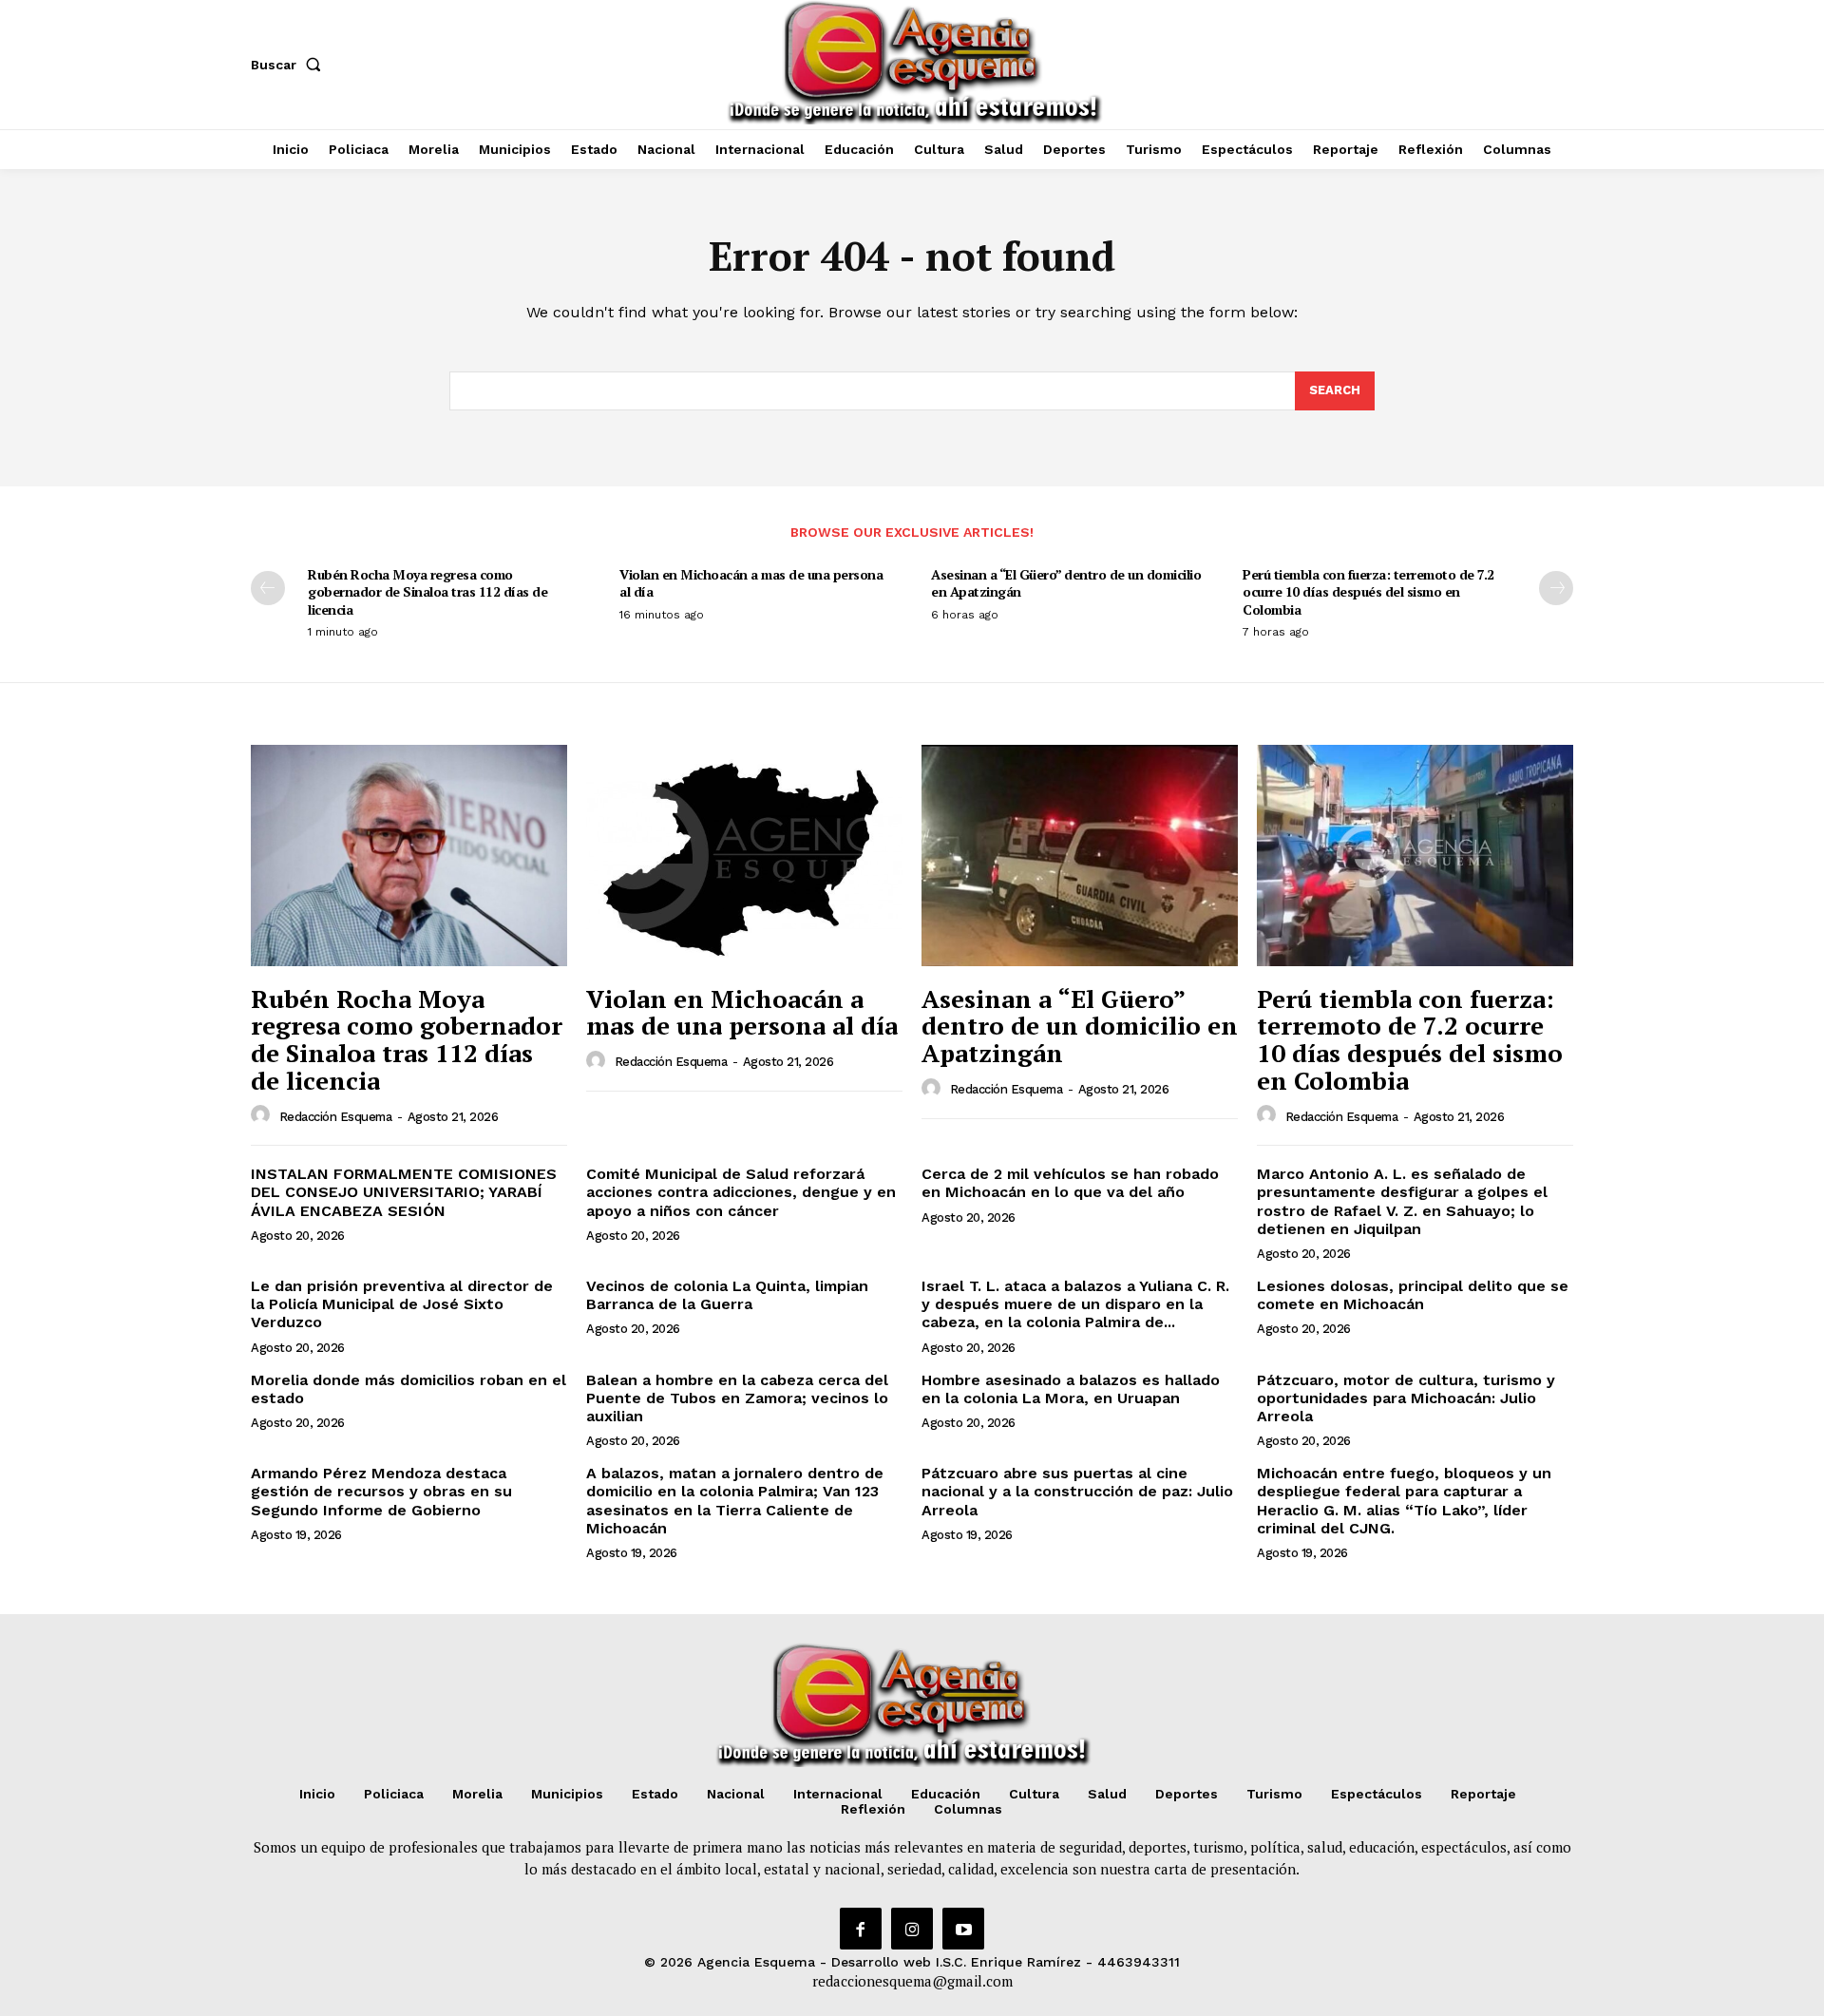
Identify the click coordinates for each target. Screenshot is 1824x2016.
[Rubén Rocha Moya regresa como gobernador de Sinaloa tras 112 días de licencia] (409, 856)
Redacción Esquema (336, 1117)
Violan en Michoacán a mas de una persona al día (751, 583)
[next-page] (1556, 588)
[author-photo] (263, 1115)
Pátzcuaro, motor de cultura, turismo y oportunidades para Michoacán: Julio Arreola (1406, 1398)
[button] (290, 65)
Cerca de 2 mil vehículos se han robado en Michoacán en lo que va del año (1070, 1183)
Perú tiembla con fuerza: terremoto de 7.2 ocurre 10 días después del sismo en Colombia (1368, 591)
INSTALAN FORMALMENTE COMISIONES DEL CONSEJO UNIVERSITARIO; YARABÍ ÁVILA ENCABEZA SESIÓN (404, 1192)
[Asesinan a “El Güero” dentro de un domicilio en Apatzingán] (1080, 856)
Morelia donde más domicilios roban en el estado (408, 1389)
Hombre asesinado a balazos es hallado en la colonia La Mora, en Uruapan (1071, 1389)
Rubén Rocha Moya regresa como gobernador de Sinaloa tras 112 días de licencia (427, 591)
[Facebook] (861, 1929)
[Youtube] (963, 1929)
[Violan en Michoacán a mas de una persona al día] (744, 856)
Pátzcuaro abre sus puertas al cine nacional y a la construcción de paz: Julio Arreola (1077, 1491)
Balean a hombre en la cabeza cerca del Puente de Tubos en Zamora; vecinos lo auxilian (737, 1398)
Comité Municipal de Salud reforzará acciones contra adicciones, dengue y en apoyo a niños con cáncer (741, 1192)
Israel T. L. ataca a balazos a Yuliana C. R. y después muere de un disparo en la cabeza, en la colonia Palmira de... (1075, 1304)
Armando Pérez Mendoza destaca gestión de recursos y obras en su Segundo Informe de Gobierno (381, 1491)
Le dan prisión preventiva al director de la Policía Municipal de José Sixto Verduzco (402, 1304)
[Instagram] (912, 1929)
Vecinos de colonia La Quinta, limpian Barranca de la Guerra (727, 1295)
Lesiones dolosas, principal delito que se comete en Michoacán (1413, 1295)
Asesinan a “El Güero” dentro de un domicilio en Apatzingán (1066, 583)
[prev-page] (268, 588)
